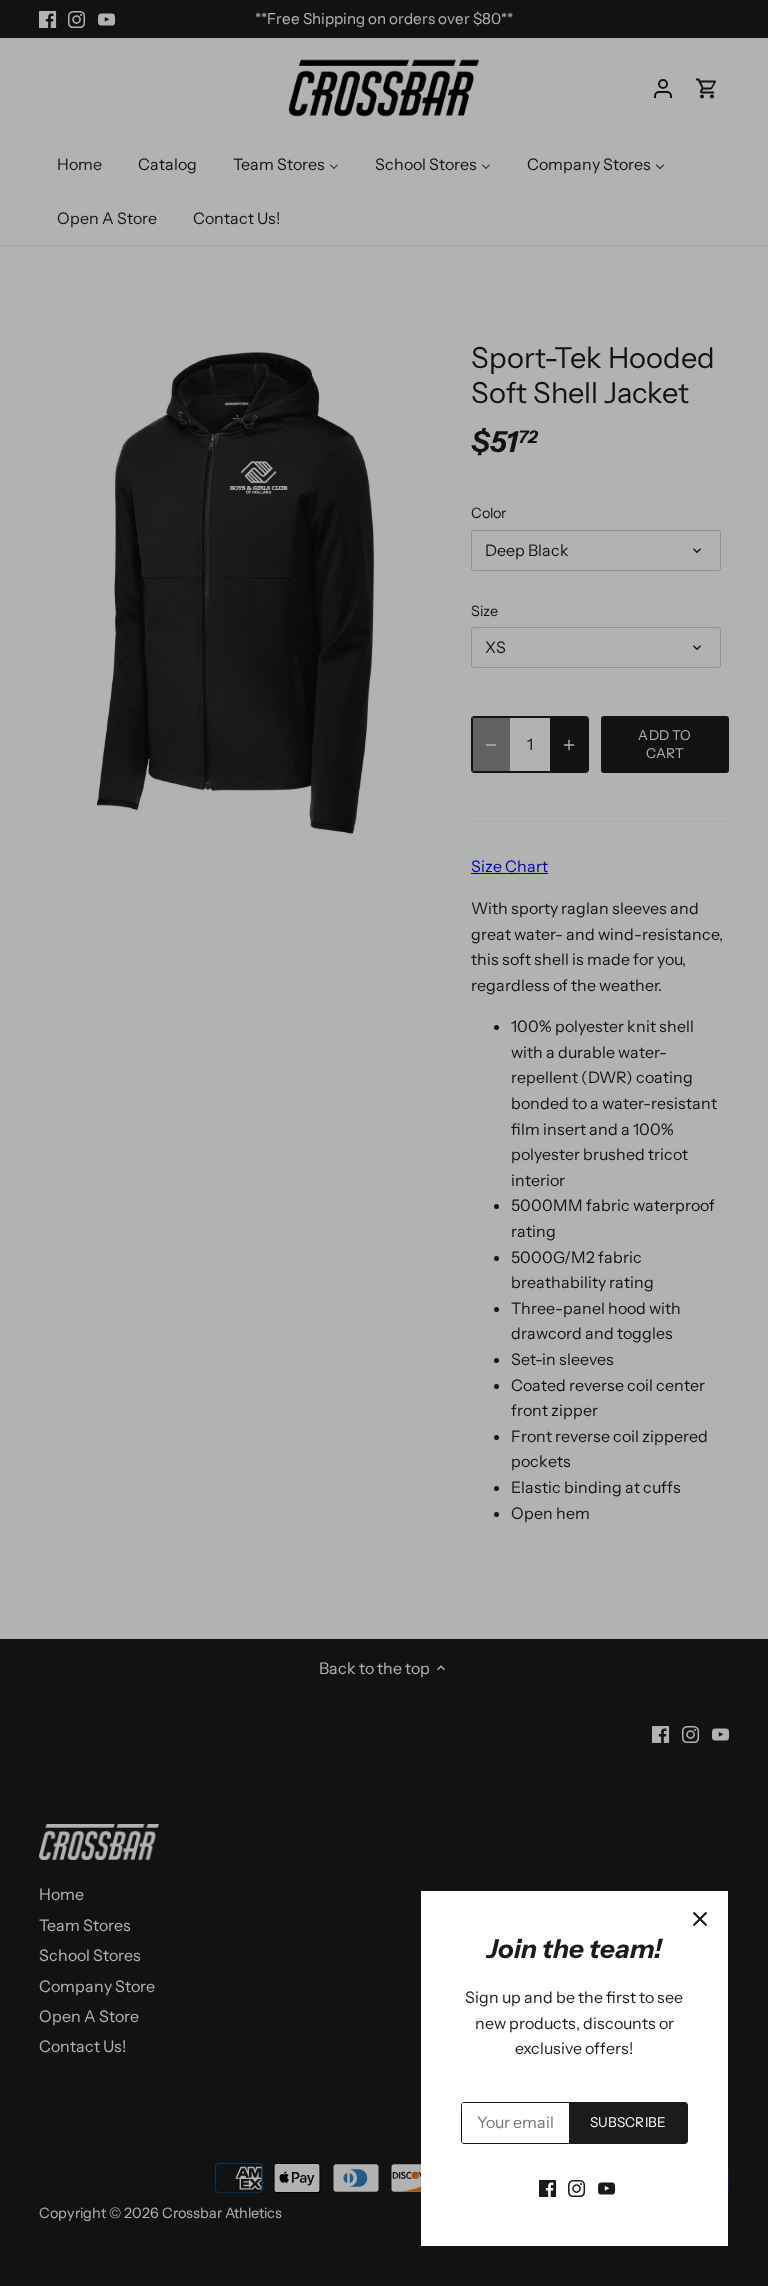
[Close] (700, 1919)
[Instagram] (576, 2187)
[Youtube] (606, 2187)
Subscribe (628, 2122)
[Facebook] (547, 2187)
